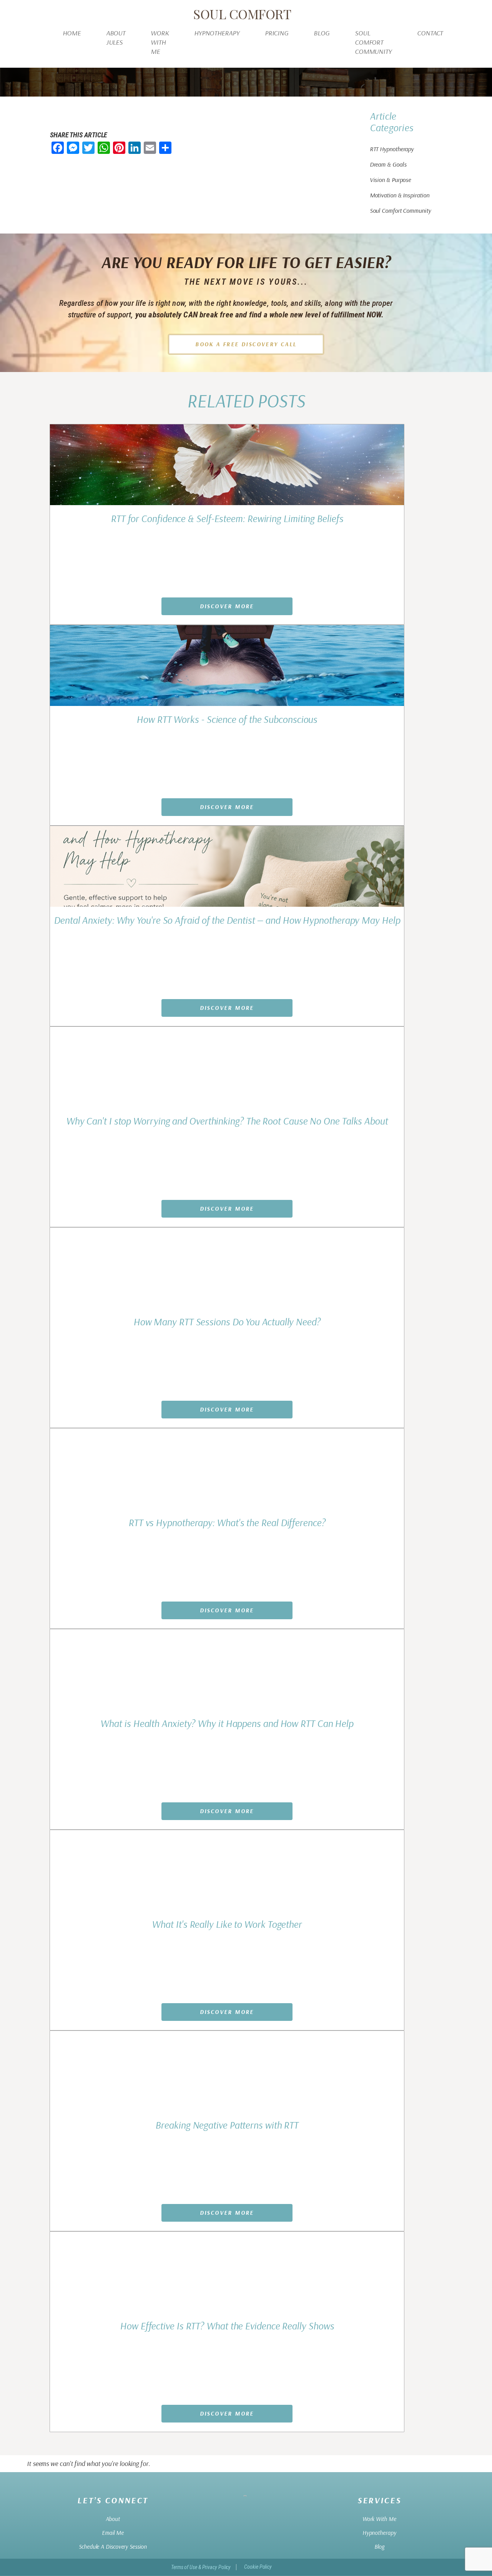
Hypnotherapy (217, 33)
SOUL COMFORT (242, 14)
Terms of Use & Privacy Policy (201, 2567)
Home (72, 33)
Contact (430, 33)
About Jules (116, 38)
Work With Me (160, 42)
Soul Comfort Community (373, 42)
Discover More (227, 606)
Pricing (277, 33)
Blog (322, 33)
